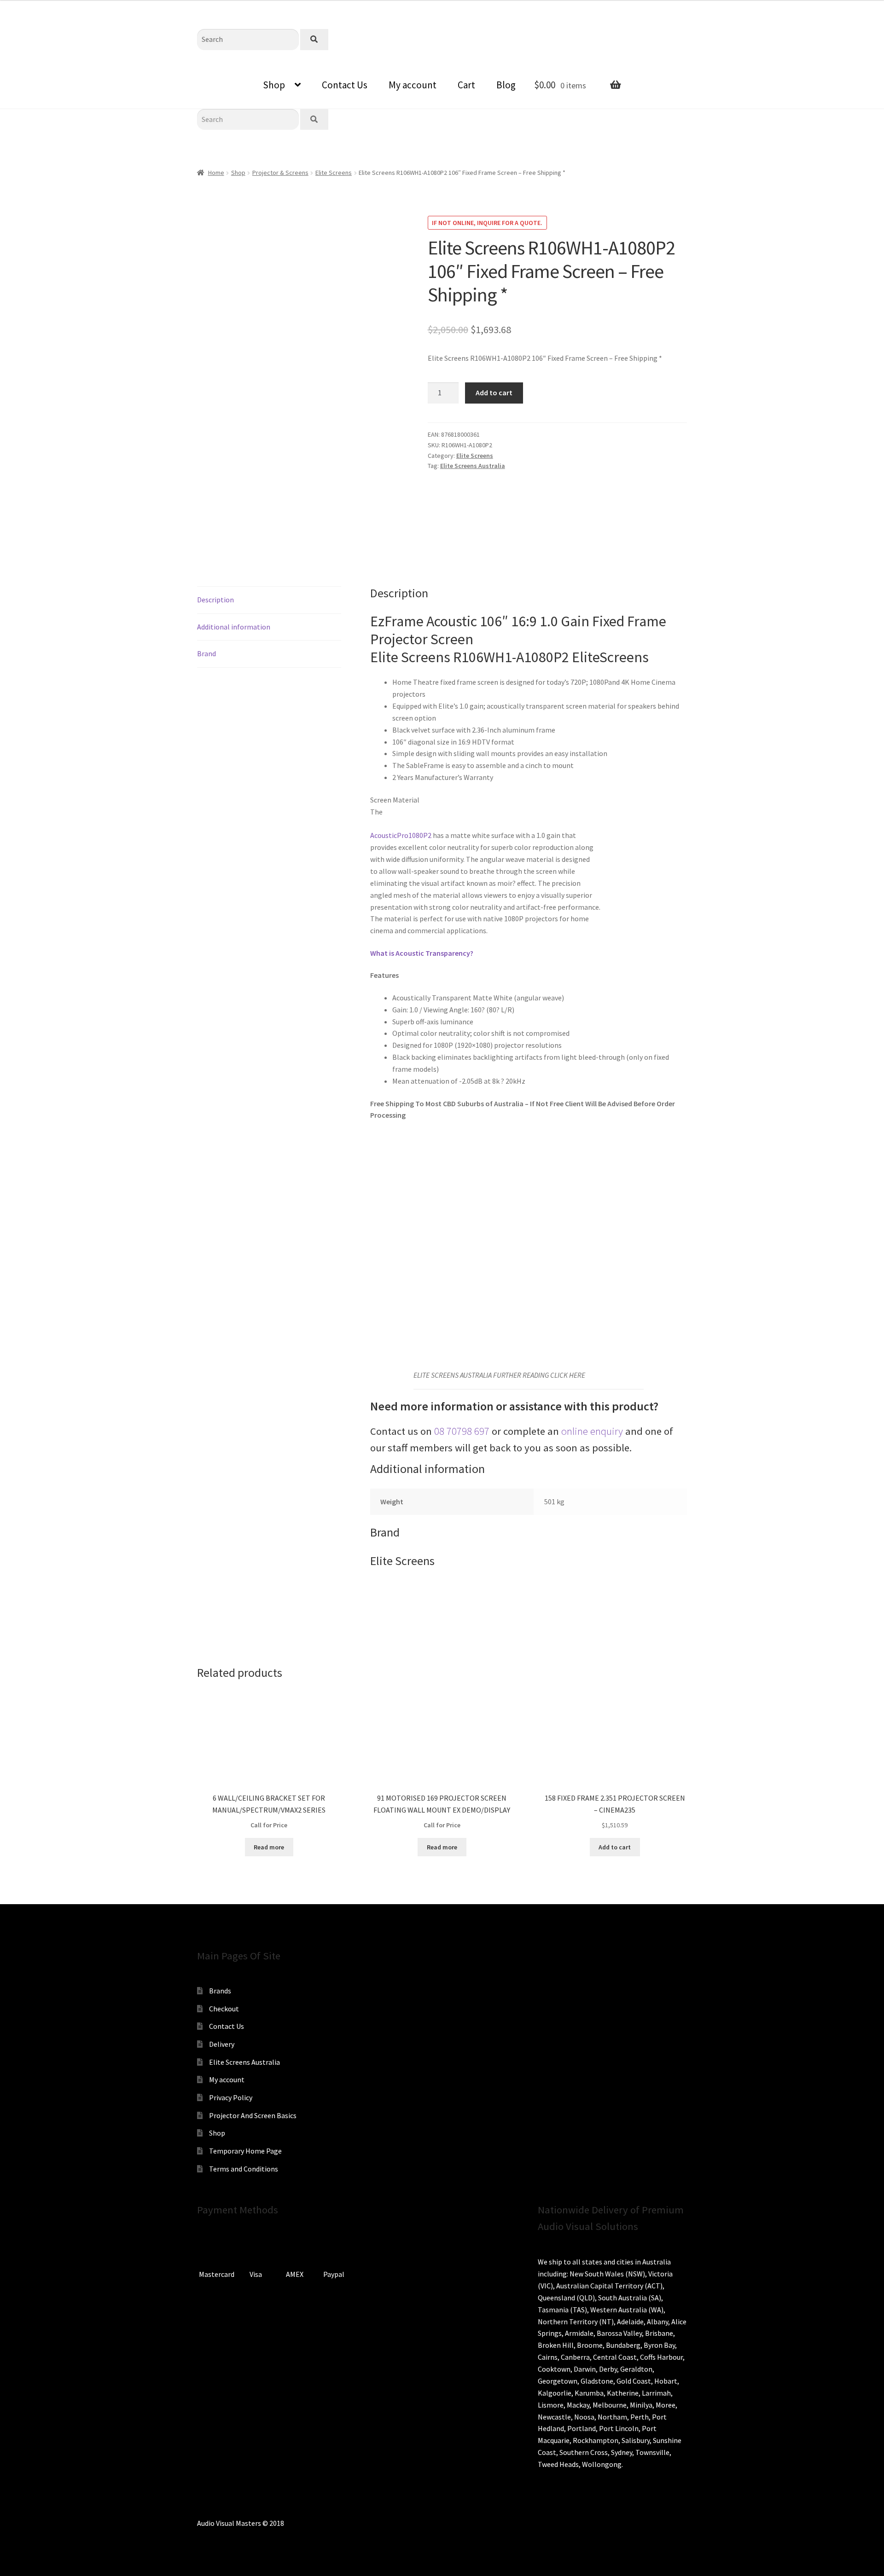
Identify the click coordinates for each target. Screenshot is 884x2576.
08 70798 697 (462, 1431)
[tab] (269, 600)
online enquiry (592, 1431)
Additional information (234, 627)
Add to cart (494, 393)
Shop (274, 85)
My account (413, 85)
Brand (206, 653)
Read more (269, 1847)
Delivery (222, 2044)
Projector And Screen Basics (253, 2115)
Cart (466, 85)
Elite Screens (334, 173)
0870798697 (32, 7)
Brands (220, 1991)
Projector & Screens (280, 173)
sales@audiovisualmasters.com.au (121, 7)
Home (216, 173)
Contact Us (345, 85)
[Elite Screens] (462, 513)
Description (215, 600)
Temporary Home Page (245, 2151)
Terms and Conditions (244, 2169)
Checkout (224, 2009)
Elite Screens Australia (473, 466)
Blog (506, 85)
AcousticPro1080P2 (401, 835)
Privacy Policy (231, 2097)
